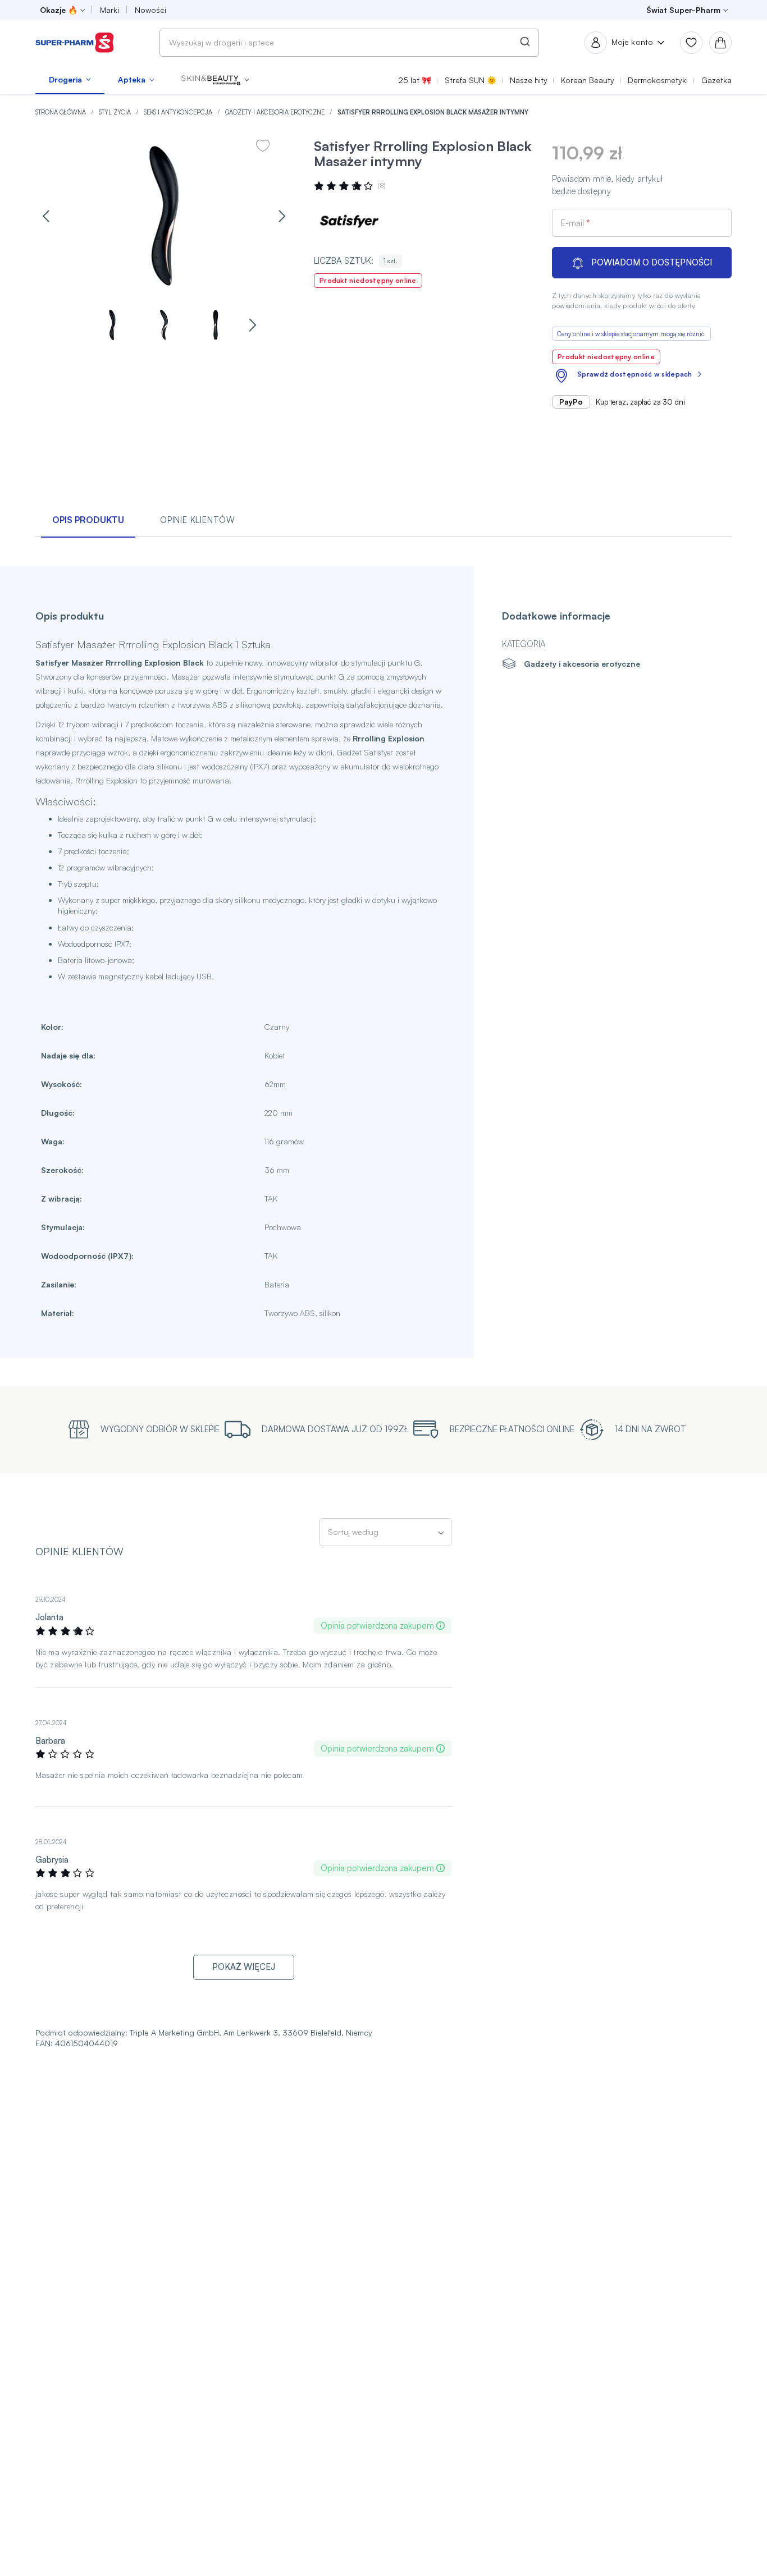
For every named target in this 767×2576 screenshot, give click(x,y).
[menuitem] (70, 80)
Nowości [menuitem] (150, 10)
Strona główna (61, 112)
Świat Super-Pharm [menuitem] (683, 10)
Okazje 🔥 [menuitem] (59, 10)
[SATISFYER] (348, 221)
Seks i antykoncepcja (179, 112)
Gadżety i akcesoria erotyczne (276, 112)
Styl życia (116, 112)
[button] (215, 80)
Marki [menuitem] (109, 10)
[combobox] (349, 43)
